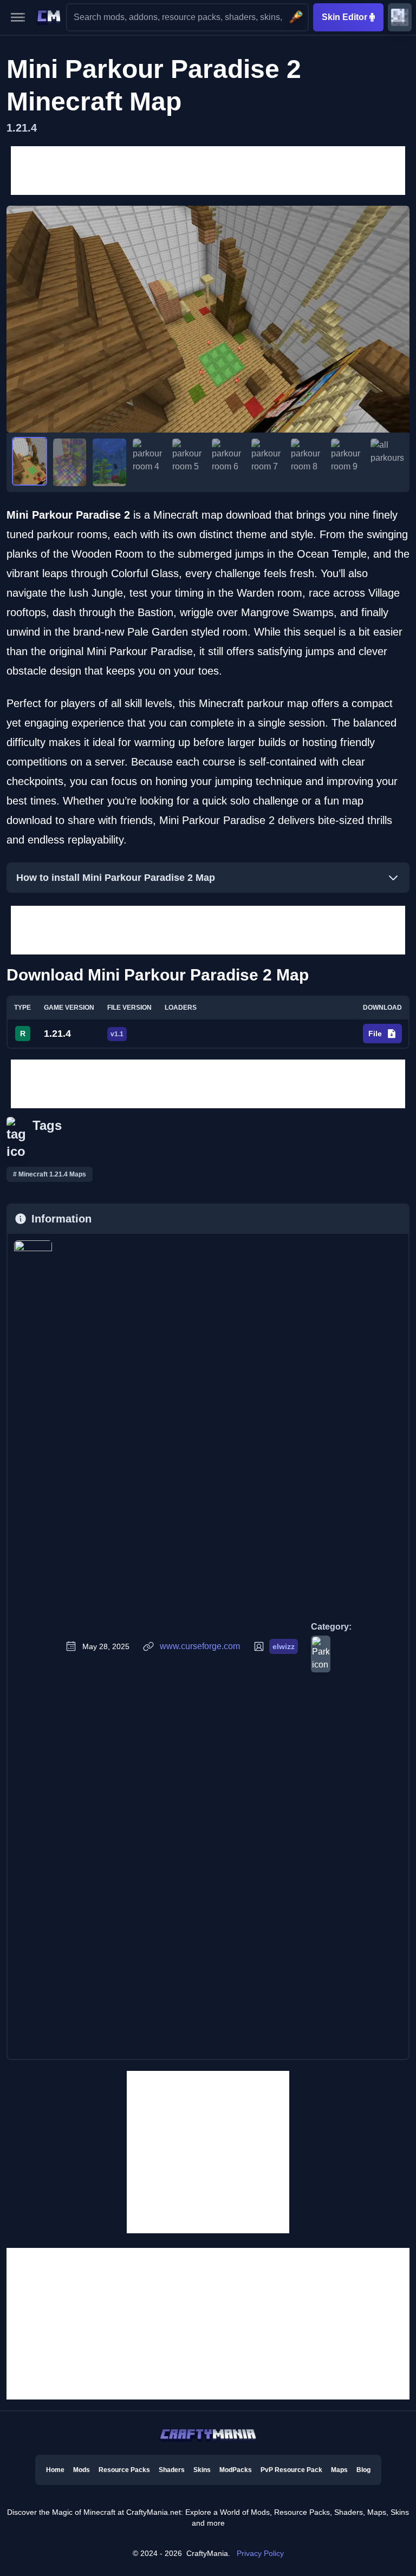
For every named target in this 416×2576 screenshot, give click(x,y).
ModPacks (236, 2470)
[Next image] (396, 319)
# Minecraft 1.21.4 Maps (50, 1174)
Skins (202, 2470)
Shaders (172, 2470)
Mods (82, 2470)
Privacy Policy (260, 2553)
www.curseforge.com (200, 1646)
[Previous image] (20, 319)
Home (55, 2470)
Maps (339, 2470)
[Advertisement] (208, 171)
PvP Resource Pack (291, 2470)
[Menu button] (18, 17)
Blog (363, 2470)
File (375, 1034)
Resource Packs (124, 2470)
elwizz (284, 1646)
